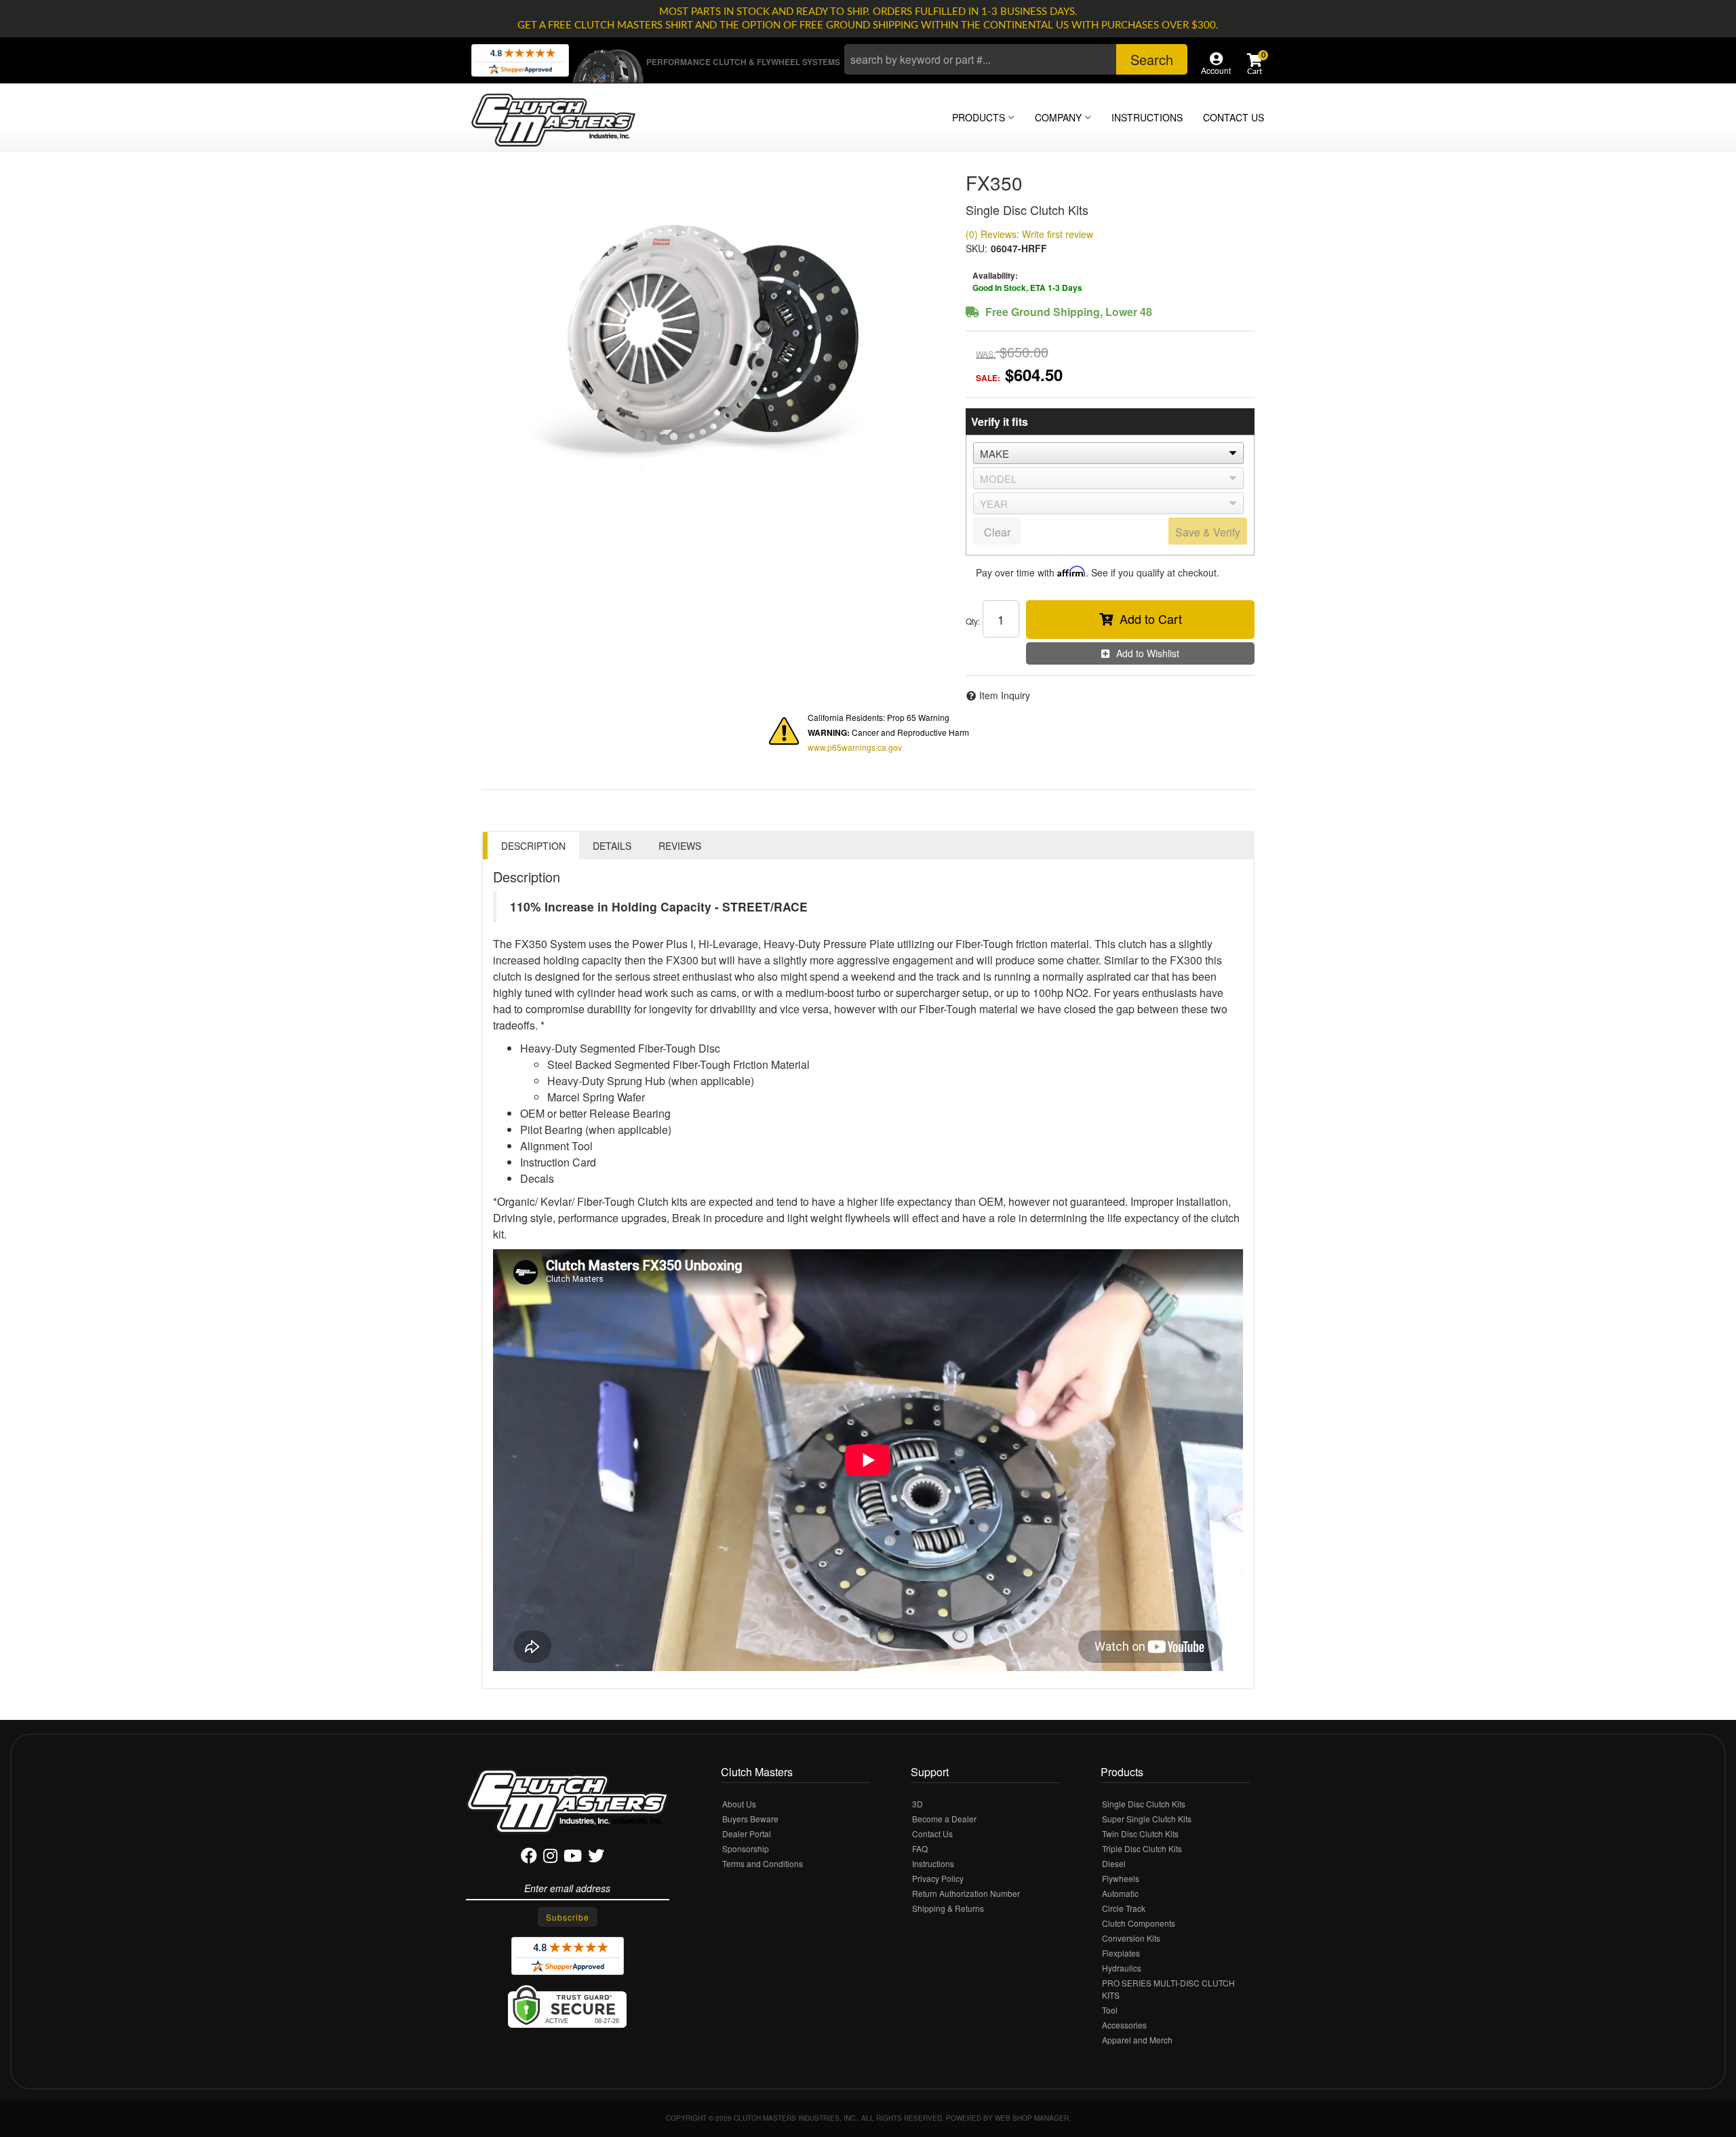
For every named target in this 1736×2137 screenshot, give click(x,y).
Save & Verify (1208, 532)
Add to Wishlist (1148, 653)
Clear (997, 532)
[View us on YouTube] (573, 1858)
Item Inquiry (1005, 695)
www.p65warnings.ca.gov (855, 747)
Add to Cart (1151, 619)
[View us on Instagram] (550, 1858)
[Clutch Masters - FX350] (713, 335)
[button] (1016, 59)
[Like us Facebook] (529, 1858)
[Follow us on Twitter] (596, 1858)
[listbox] (1108, 453)
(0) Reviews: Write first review (1029, 234)
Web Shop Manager (1032, 2118)
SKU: (976, 248)
